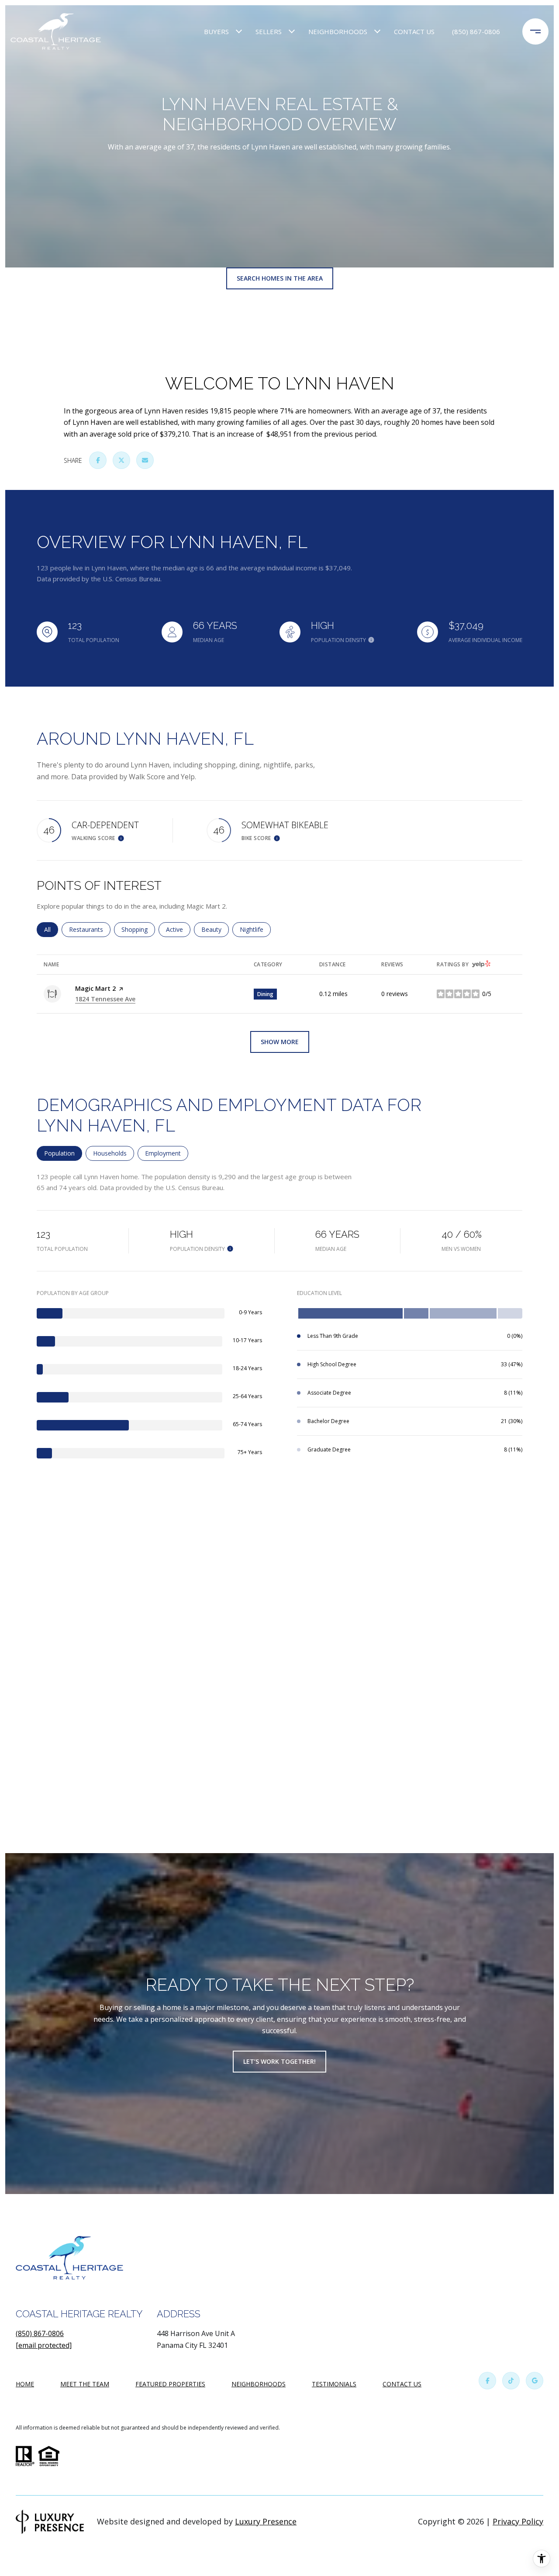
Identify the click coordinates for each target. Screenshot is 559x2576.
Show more (280, 1042)
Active (178, 929)
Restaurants (90, 929)
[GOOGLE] (535, 2381)
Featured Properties (170, 2384)
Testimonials (334, 2384)
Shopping (138, 929)
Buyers (216, 31)
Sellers (269, 31)
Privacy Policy (518, 2521)
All (51, 929)
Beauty (215, 929)
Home (25, 2384)
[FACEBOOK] (487, 2381)
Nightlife (255, 929)
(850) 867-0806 (476, 31)
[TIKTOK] (511, 2381)
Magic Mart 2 (95, 988)
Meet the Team (85, 2384)
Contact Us (402, 2384)
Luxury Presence (266, 2521)
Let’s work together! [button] (279, 2061)
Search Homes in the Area (280, 278)
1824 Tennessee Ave (105, 999)
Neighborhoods (338, 31)
